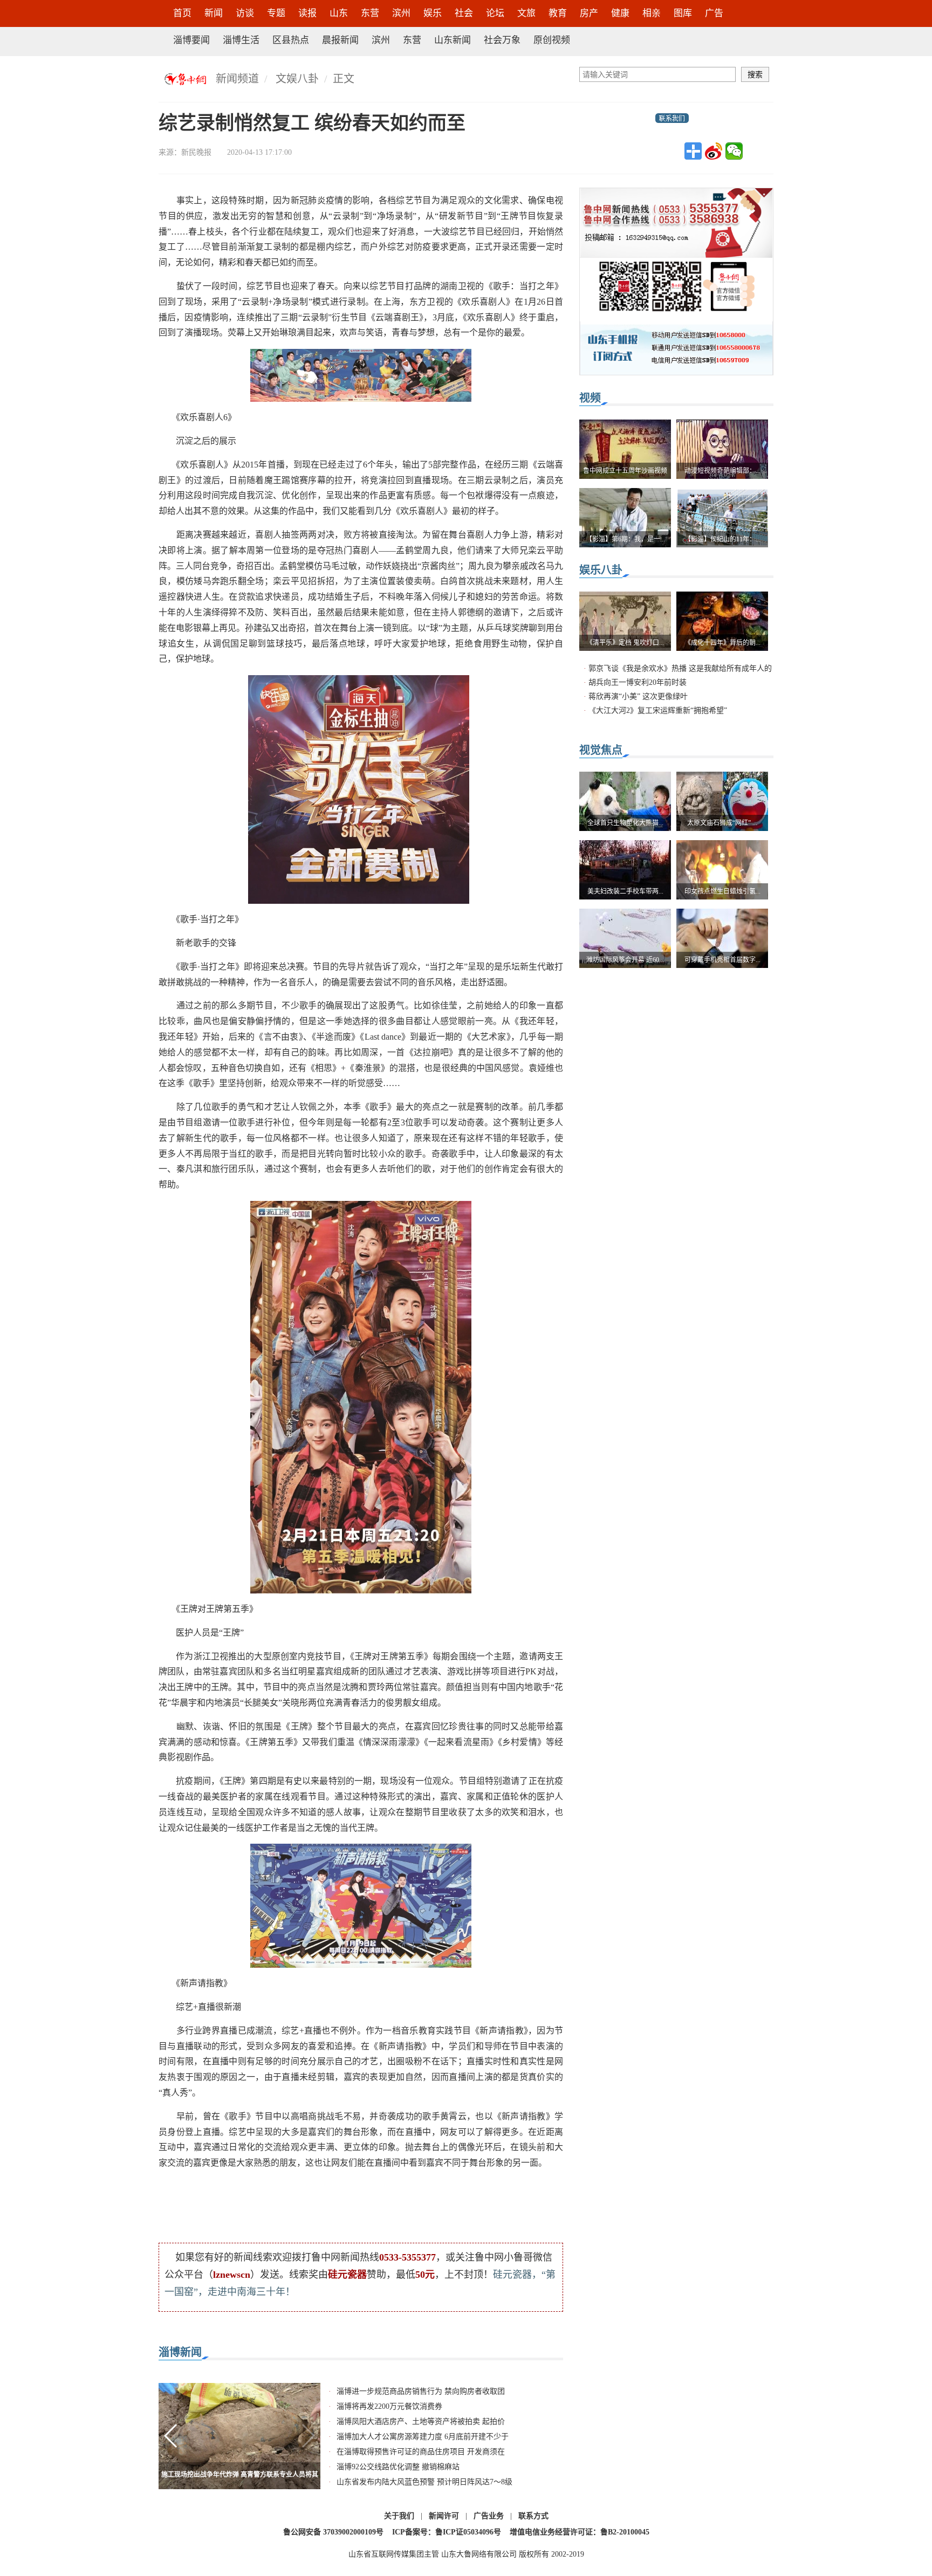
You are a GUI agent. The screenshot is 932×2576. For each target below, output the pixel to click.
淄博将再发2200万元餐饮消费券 (389, 2406)
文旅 (526, 13)
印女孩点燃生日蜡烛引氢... (722, 891)
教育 (558, 13)
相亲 (652, 13)
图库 (683, 13)
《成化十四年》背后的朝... (722, 643)
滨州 (401, 13)
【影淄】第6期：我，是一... (625, 539)
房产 (589, 13)
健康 (620, 13)
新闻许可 (444, 2516)
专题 (276, 13)
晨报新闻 (340, 40)
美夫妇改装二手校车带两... (625, 891)
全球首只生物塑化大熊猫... (625, 823)
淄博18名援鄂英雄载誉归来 (239, 2475)
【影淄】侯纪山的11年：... (722, 539)
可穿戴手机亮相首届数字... (722, 960)
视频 (590, 398)
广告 (714, 13)
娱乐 (433, 13)
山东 (339, 13)
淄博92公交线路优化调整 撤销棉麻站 (398, 2467)
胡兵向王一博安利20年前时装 (638, 682)
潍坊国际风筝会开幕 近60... (625, 960)
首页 (182, 13)
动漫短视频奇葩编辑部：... (722, 471)
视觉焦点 (601, 750)
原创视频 (552, 40)
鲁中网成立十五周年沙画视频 (625, 471)
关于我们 (399, 2516)
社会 (464, 13)
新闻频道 (237, 79)
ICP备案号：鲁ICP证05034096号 (447, 2532)
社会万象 (502, 40)
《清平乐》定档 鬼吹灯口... (625, 643)
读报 (307, 13)
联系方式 (533, 2516)
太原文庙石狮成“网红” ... (722, 823)
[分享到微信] (734, 151)
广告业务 (489, 2516)
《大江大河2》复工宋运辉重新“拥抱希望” (658, 710)
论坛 (495, 13)
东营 (370, 13)
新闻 (214, 13)
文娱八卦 (297, 79)
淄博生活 (241, 40)
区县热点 (291, 40)
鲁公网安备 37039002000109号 (333, 2532)
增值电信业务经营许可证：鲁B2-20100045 (580, 2532)
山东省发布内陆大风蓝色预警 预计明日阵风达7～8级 (424, 2482)
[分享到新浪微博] (714, 151)
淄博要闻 (191, 40)
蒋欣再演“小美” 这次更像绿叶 (638, 696)
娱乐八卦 (601, 570)
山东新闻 (453, 40)
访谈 (245, 13)
